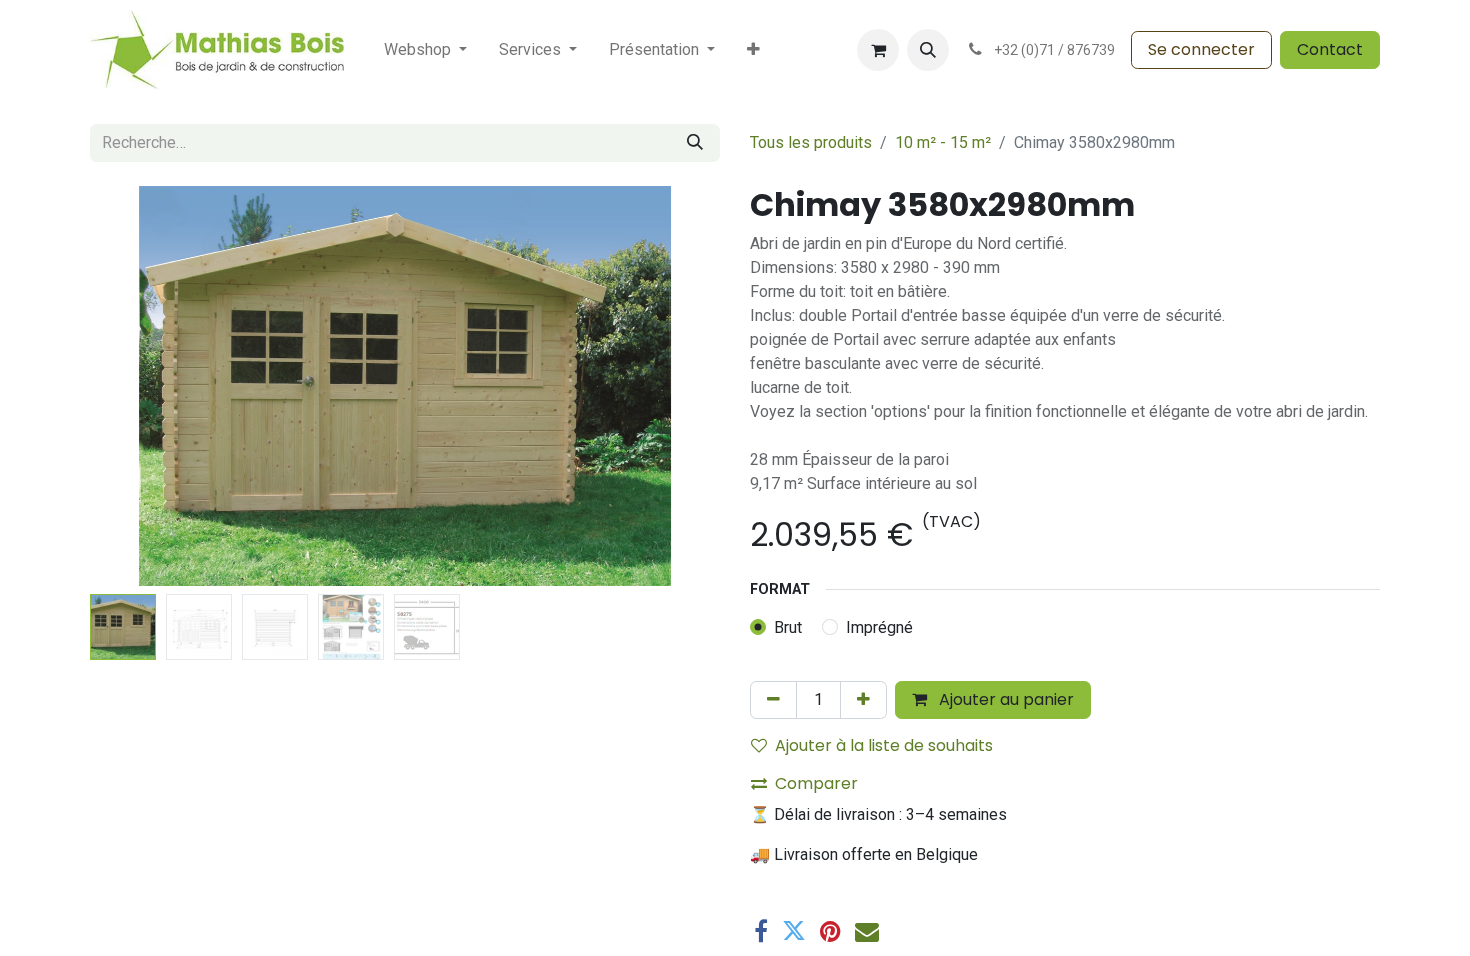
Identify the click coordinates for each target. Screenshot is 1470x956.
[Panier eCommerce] (878, 50)
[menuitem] (425, 50)
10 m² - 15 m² (943, 142)
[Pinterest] (830, 931)
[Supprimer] (773, 700)
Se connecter (1201, 49)
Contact (1330, 49)
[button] (928, 50)
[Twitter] (794, 931)
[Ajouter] (863, 700)
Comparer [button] (816, 783)
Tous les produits (811, 142)
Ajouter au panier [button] (1004, 699)
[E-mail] (867, 931)
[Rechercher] (695, 143)
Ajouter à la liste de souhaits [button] (884, 745)
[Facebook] (761, 931)
